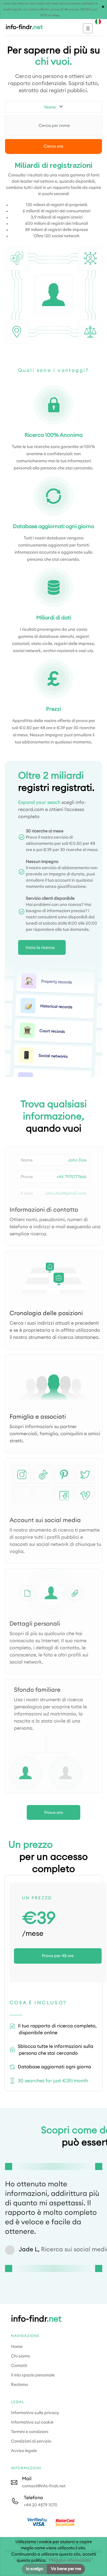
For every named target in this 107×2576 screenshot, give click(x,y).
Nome (50, 107)
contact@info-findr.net (44, 2486)
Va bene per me (66, 2569)
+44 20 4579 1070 (41, 2505)
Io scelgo (34, 2569)
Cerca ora (53, 146)
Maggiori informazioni (70, 2561)
